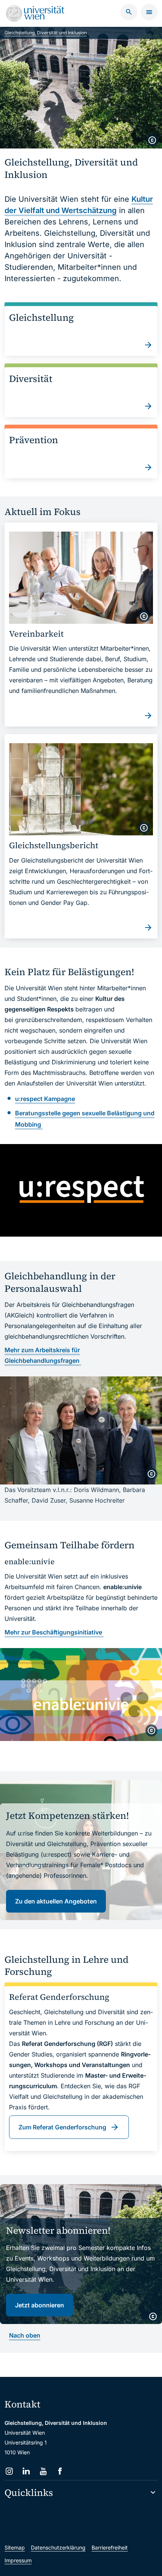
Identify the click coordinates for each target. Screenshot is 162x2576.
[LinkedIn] (26, 2471)
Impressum (18, 2560)
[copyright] (152, 140)
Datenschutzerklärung (58, 2547)
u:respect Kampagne (45, 1099)
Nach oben (25, 2335)
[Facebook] (60, 2471)
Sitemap (15, 2547)
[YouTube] (43, 2471)
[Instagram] (9, 2471)
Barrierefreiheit (110, 2547)
